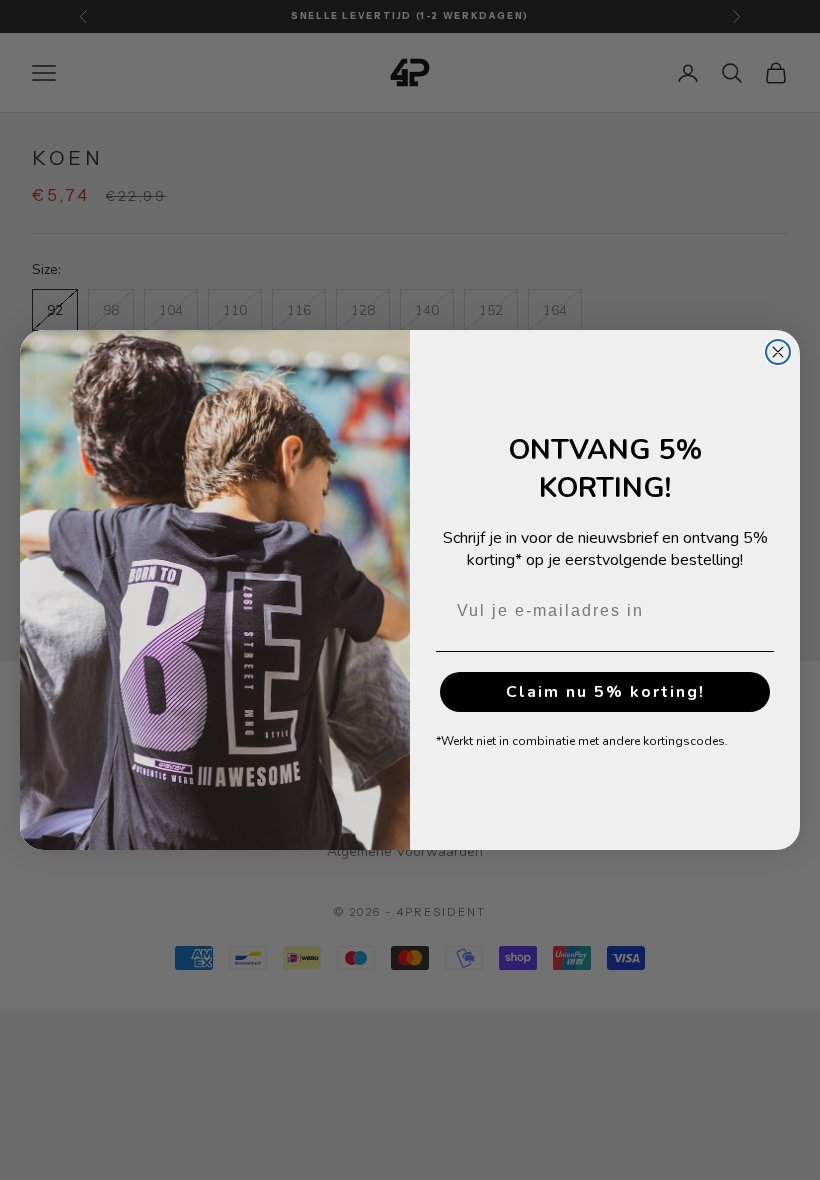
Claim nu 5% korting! (605, 692)
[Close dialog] (778, 352)
